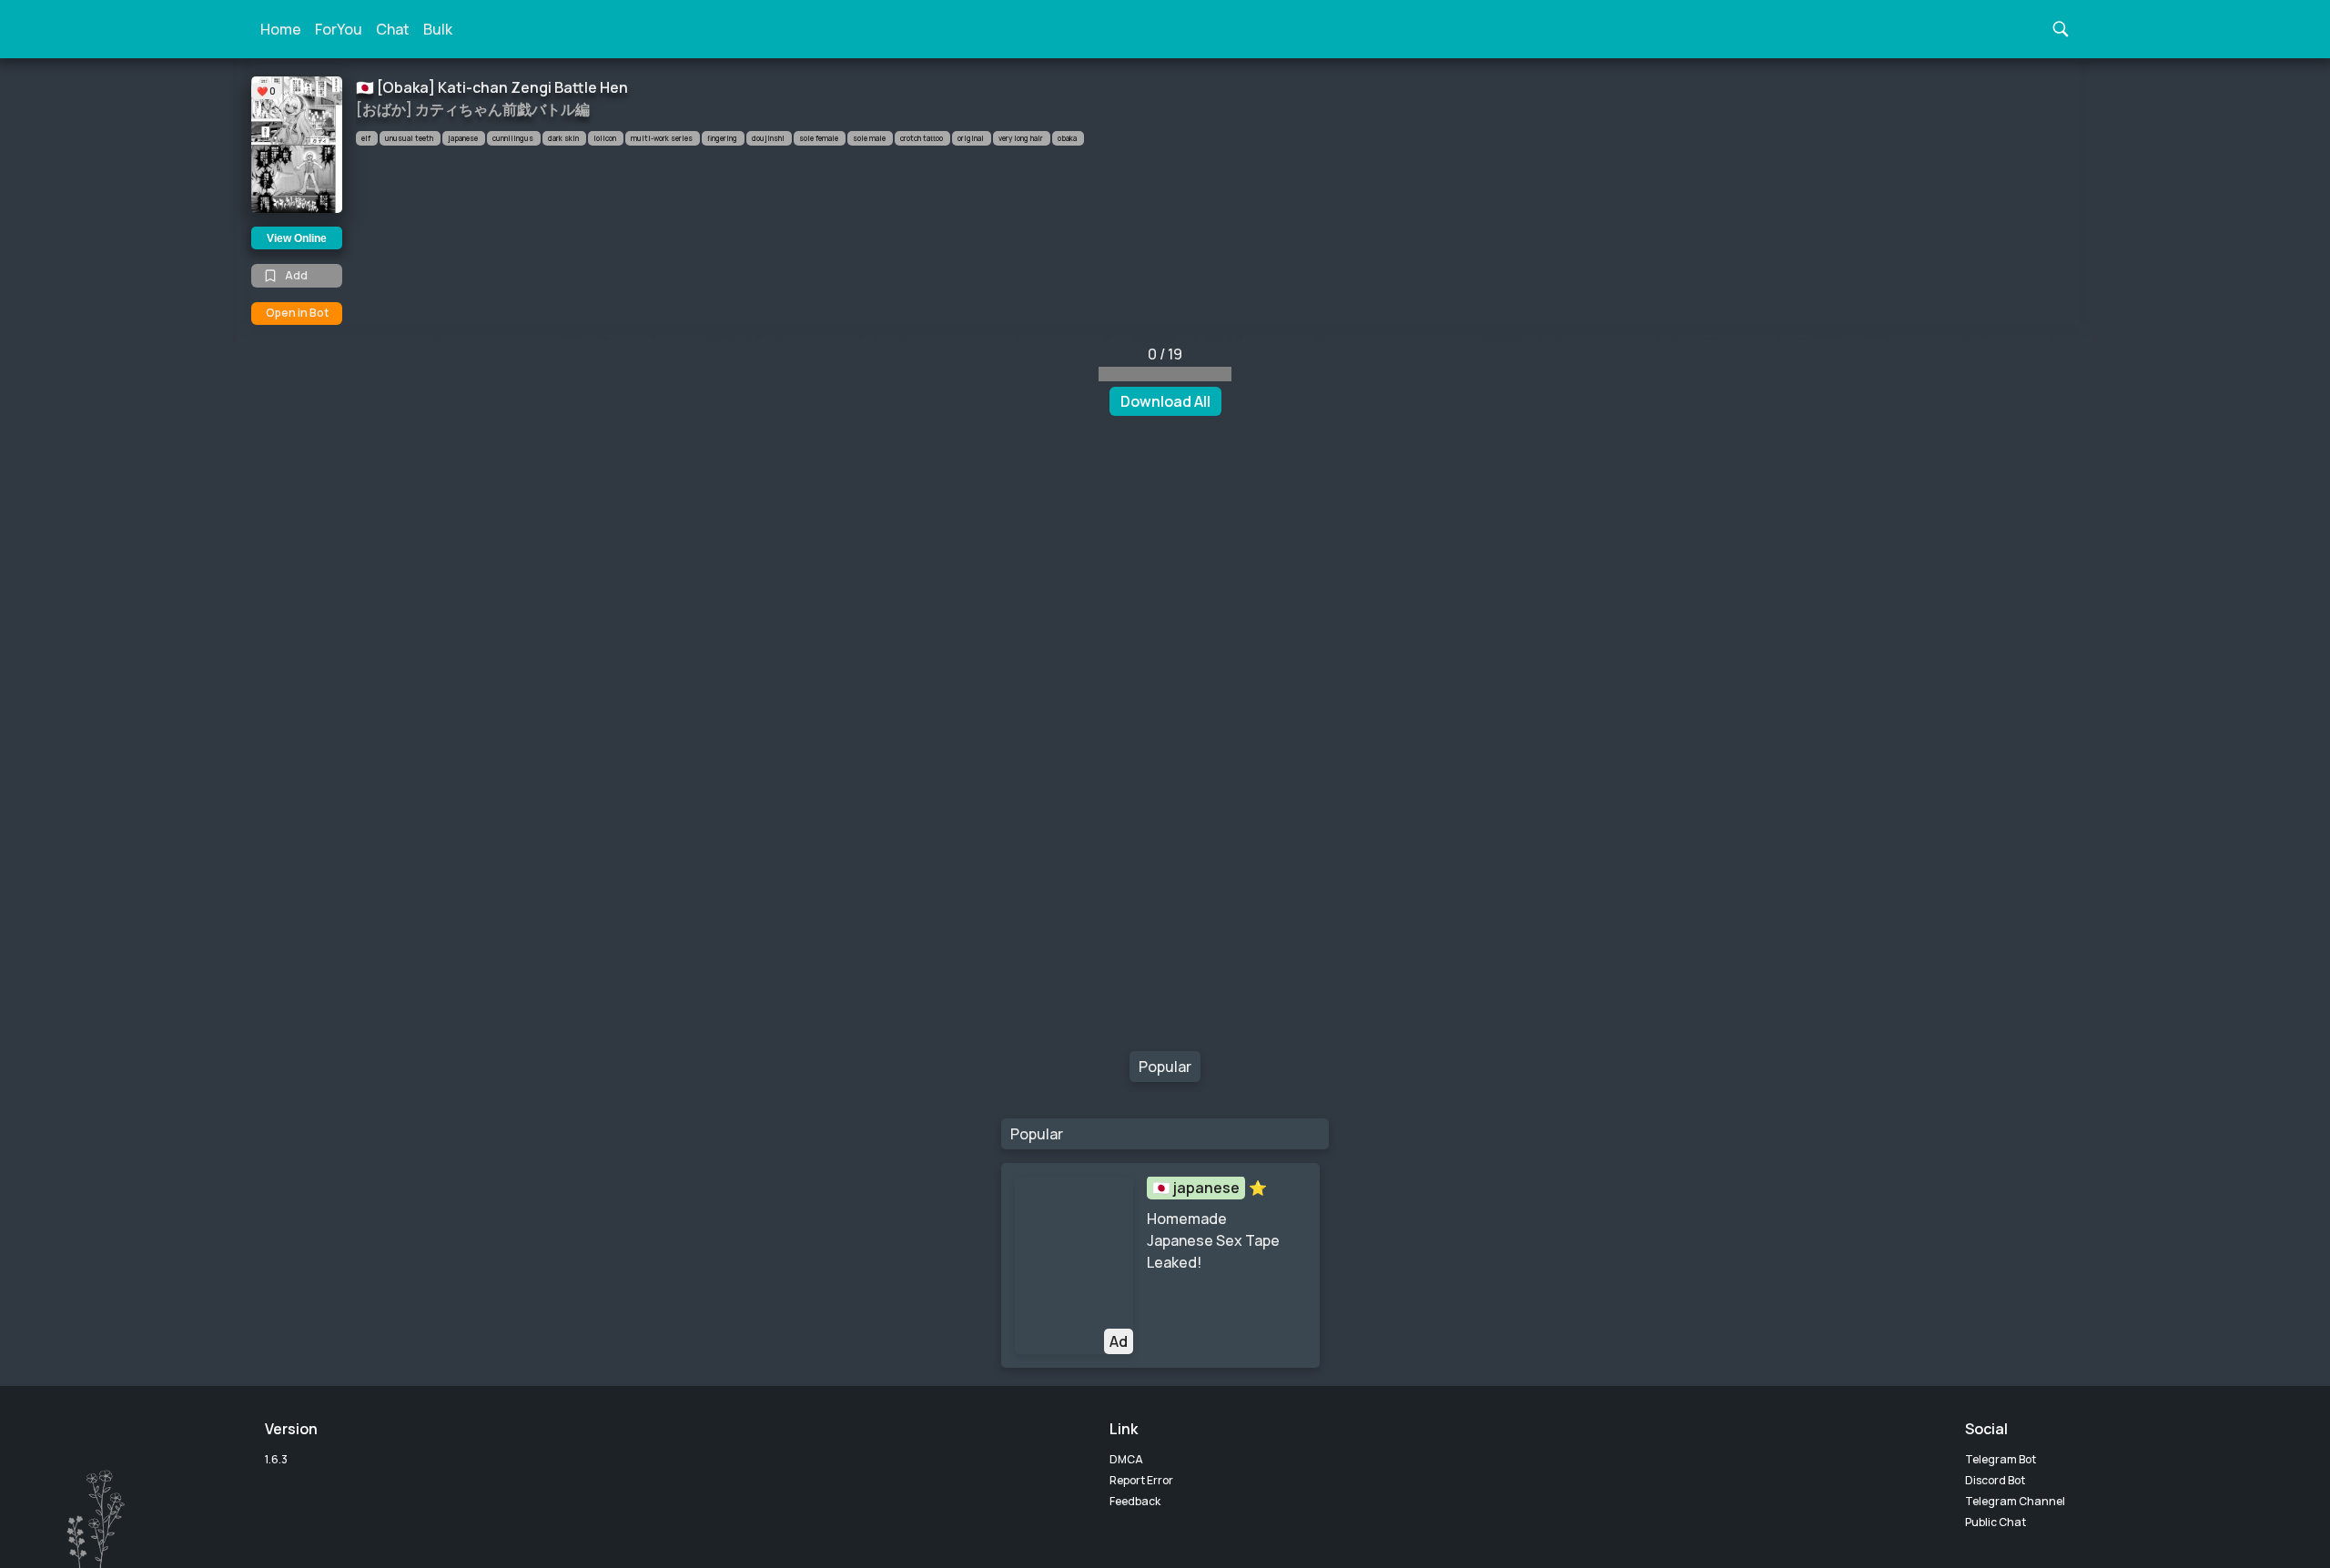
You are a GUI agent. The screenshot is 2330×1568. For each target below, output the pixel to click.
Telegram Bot (2001, 1459)
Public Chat (1996, 1522)
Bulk (438, 29)
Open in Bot (297, 313)
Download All (1165, 401)
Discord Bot (1995, 1480)
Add (296, 275)
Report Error (1141, 1480)
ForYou (339, 29)
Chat (393, 29)
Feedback (1135, 1501)
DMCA (1126, 1459)
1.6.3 (276, 1459)
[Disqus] (1165, 738)
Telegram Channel (2015, 1501)
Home (281, 29)
